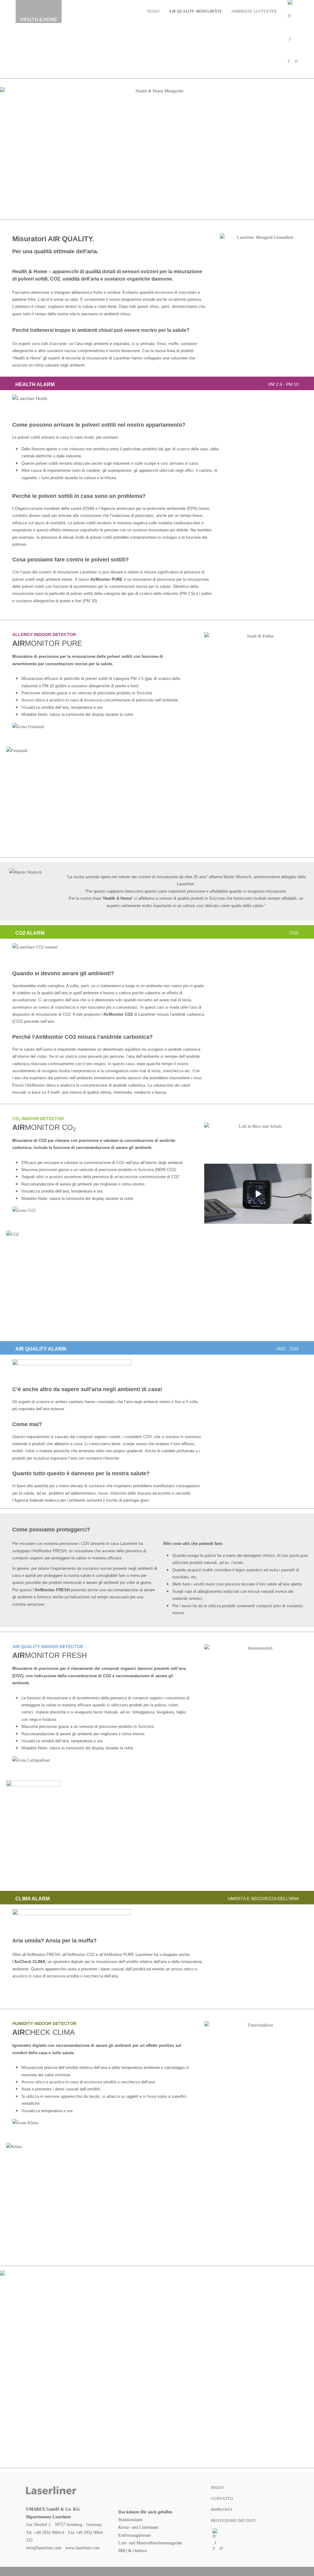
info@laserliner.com (44, 2548)
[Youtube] (188, 2492)
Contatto (222, 2498)
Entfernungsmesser (135, 2535)
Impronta (222, 2510)
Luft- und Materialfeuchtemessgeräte (150, 2543)
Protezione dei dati (233, 2521)
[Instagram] (148, 2492)
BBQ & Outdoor (133, 2551)
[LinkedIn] (168, 2492)
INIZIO (217, 2487)
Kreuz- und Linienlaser (138, 2527)
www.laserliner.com (82, 2548)
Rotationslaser (130, 2520)
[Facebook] (128, 2492)
